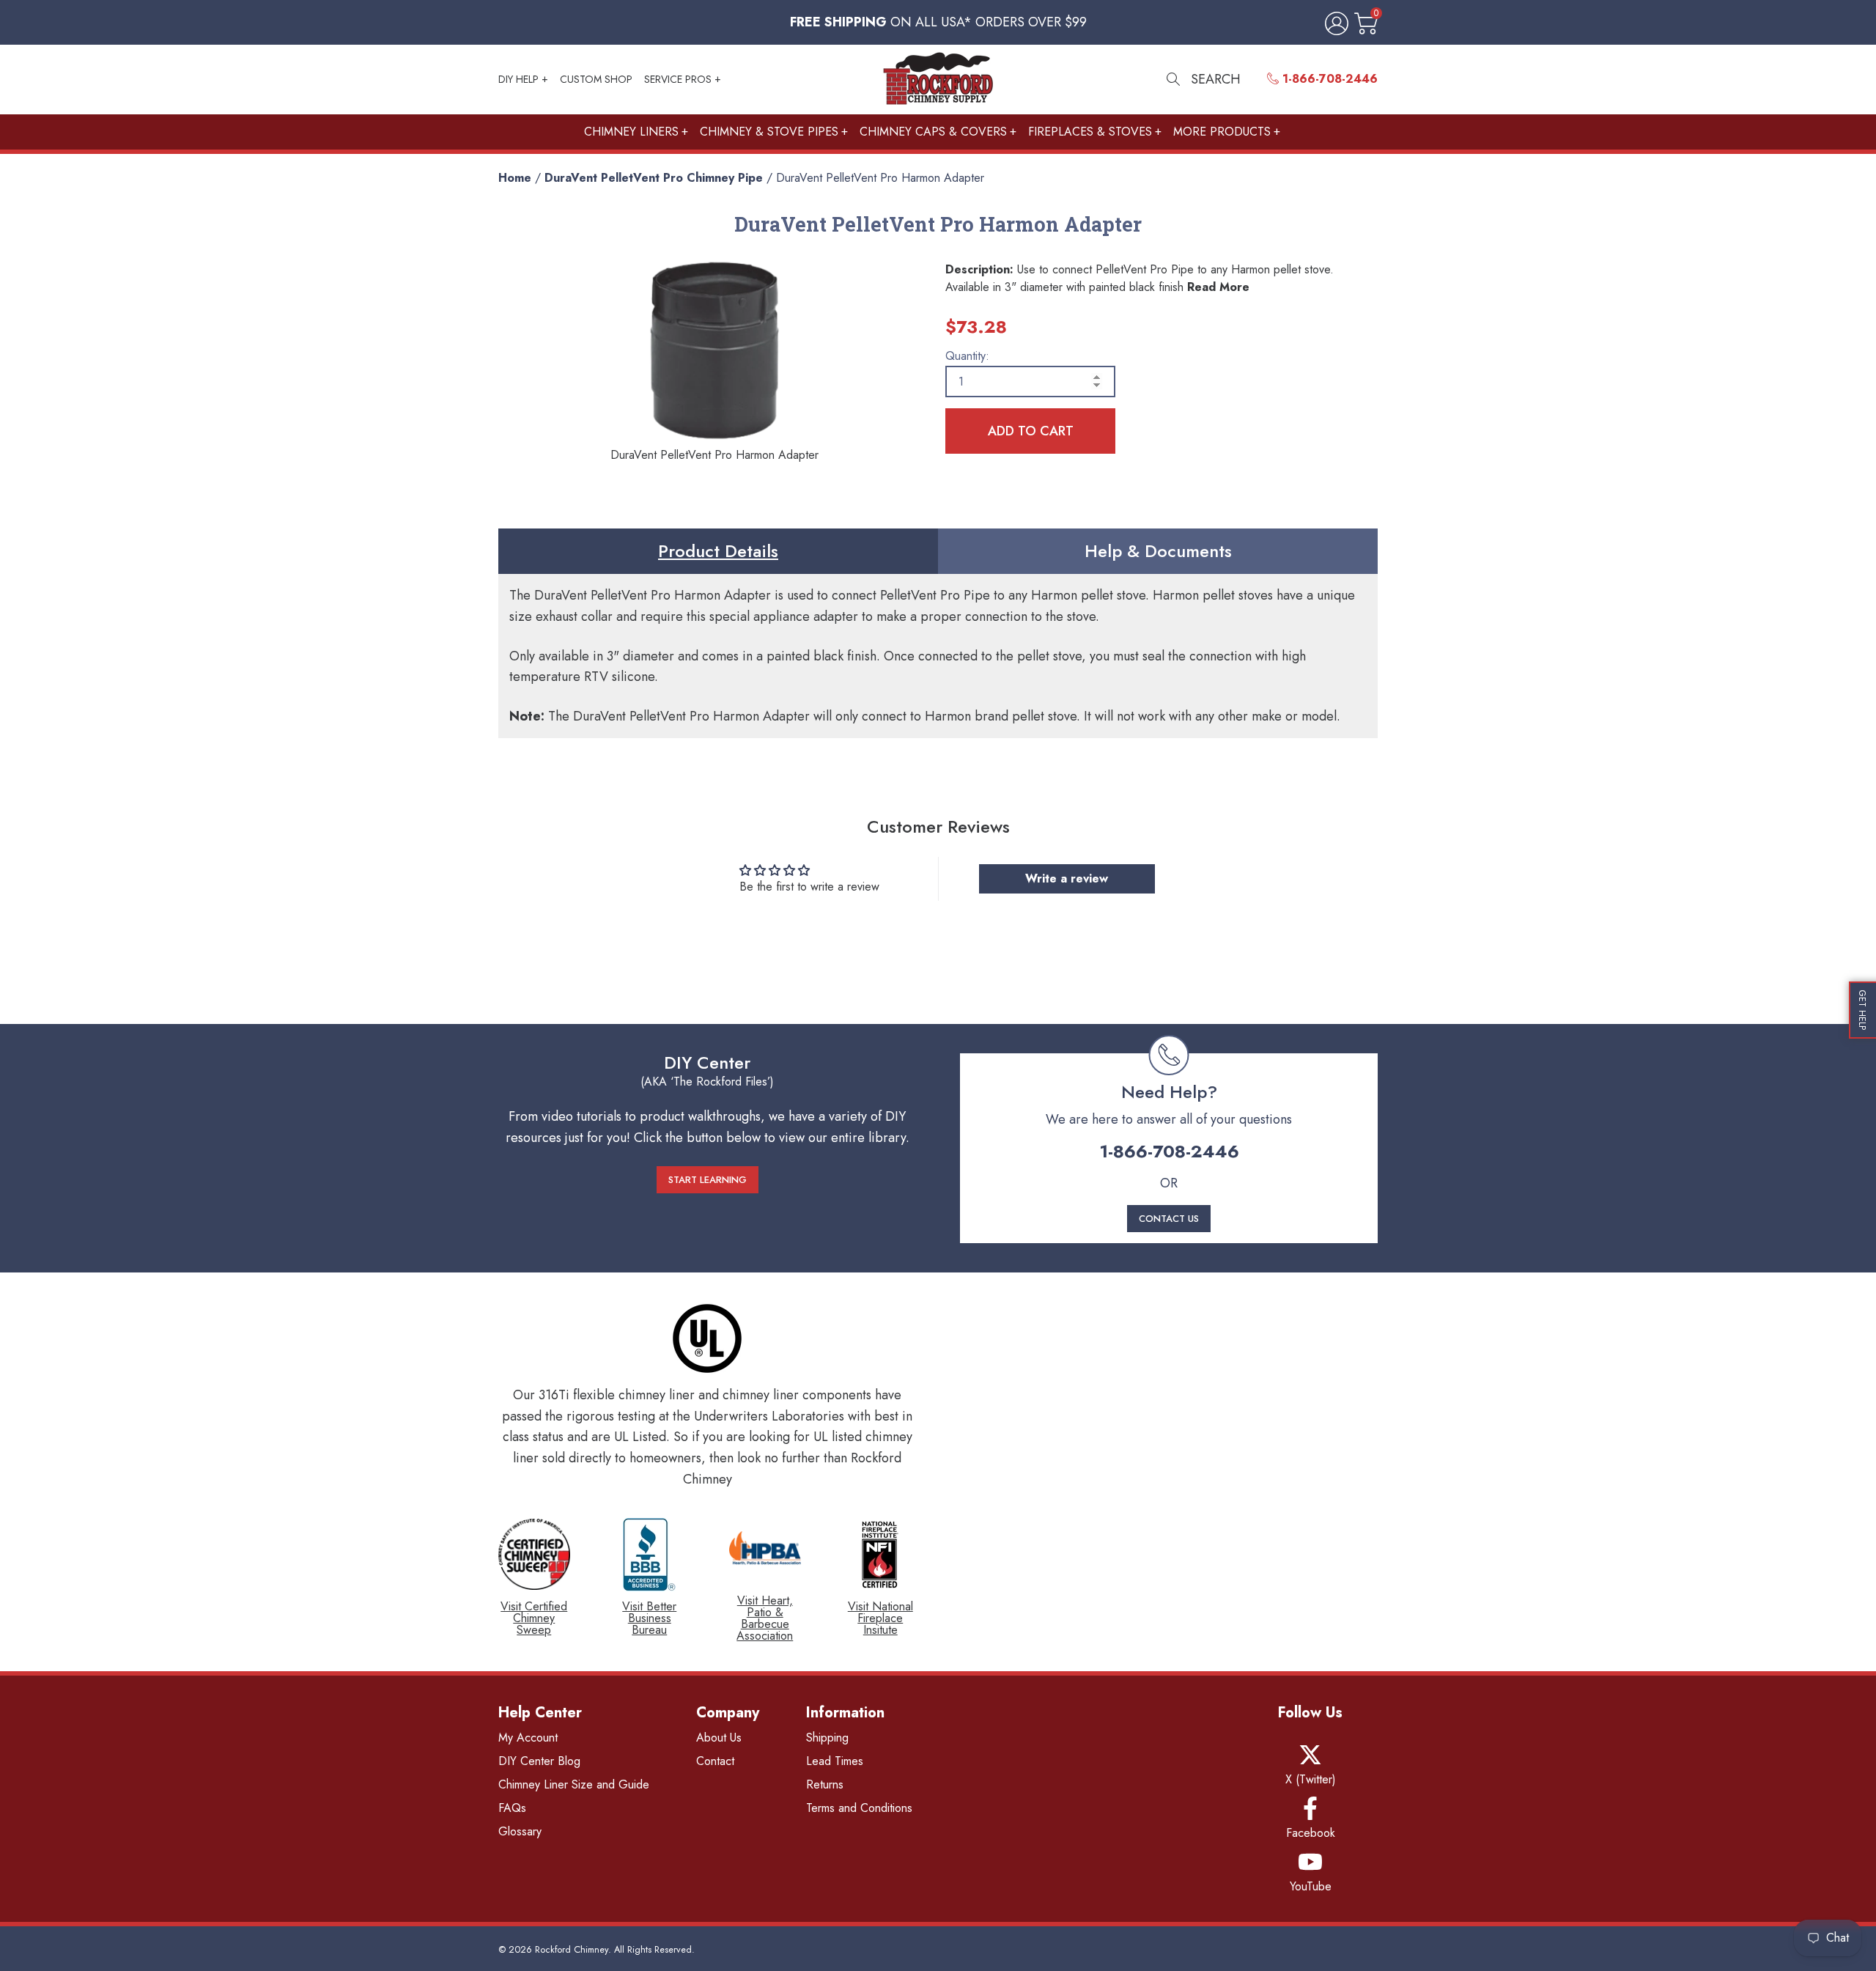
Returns (825, 1784)
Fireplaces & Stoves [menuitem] (1090, 132)
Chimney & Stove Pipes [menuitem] (769, 132)
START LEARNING (708, 1180)
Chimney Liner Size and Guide (574, 1784)
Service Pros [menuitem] (678, 79)
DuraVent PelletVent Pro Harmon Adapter (880, 178)
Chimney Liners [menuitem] (631, 132)
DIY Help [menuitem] (518, 79)
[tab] (718, 551)
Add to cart (1031, 431)
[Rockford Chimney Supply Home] (938, 80)
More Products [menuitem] (1222, 132)
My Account (528, 1738)
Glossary (520, 1831)
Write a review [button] (1067, 878)
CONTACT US (1169, 1219)
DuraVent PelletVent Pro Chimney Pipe (654, 178)
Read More (1218, 287)
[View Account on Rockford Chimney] (1334, 25)
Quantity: (967, 356)
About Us (719, 1738)
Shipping (827, 1738)
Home (515, 178)
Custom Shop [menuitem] (596, 79)
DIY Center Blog (539, 1761)
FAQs (512, 1808)
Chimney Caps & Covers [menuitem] (933, 132)
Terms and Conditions (859, 1808)
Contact (715, 1761)
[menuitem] (1322, 79)
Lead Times (835, 1761)
